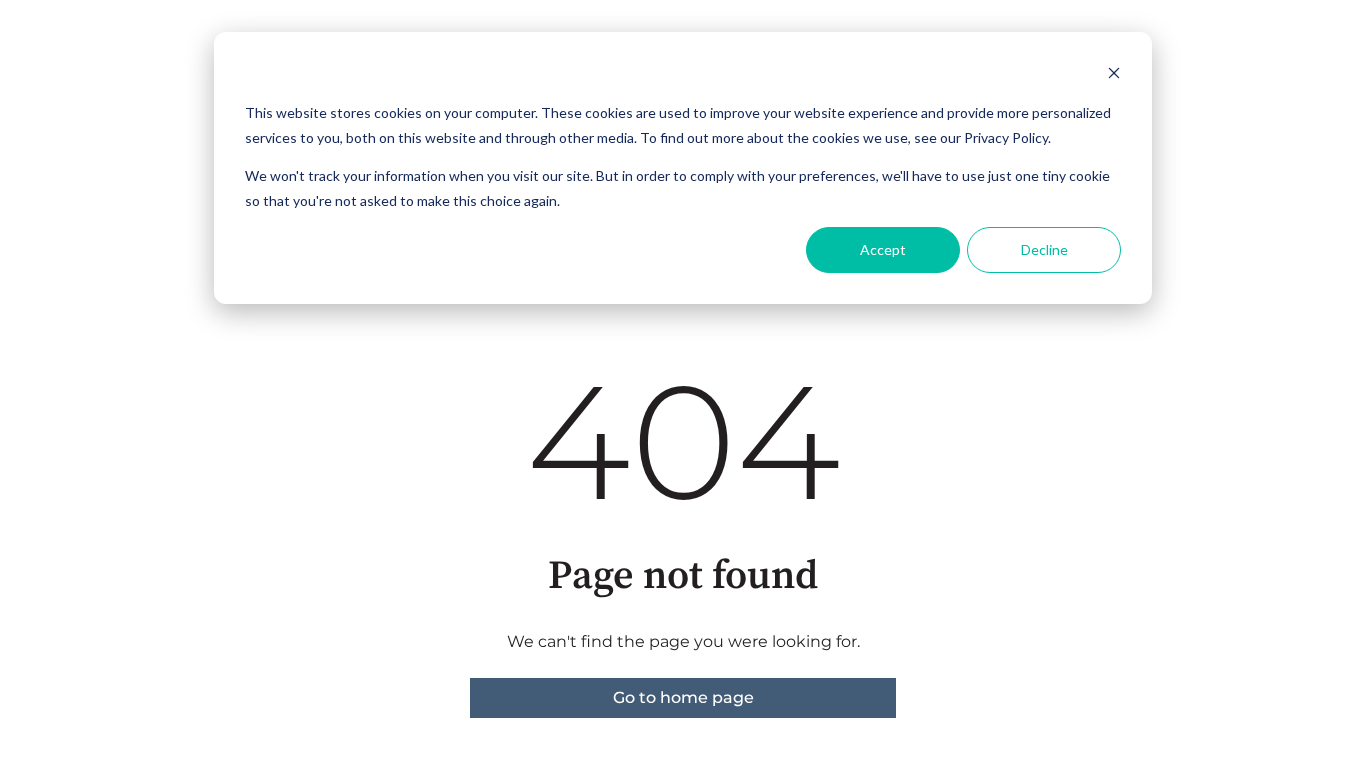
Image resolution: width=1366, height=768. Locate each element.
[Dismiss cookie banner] (1114, 75)
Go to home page (683, 697)
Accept (883, 249)
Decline (1044, 249)
